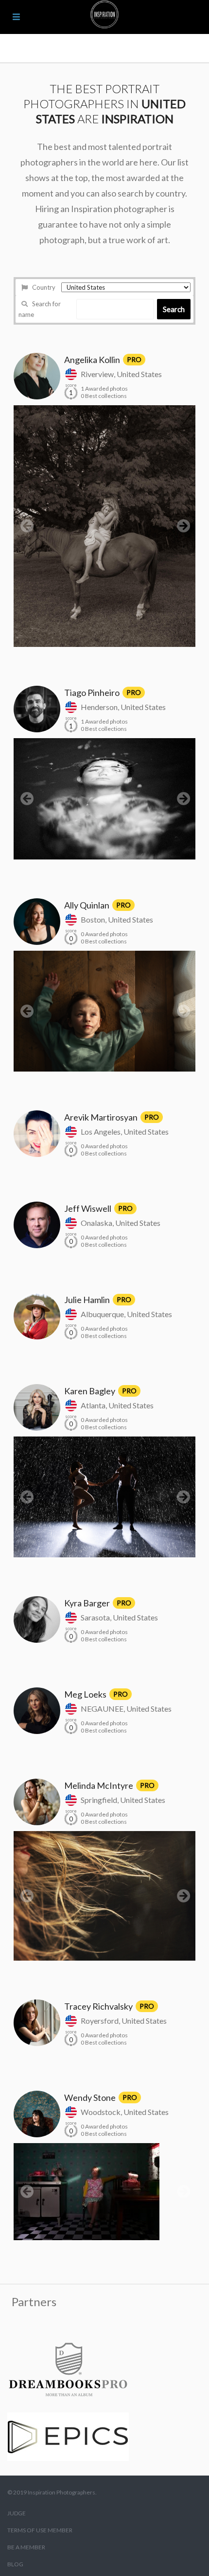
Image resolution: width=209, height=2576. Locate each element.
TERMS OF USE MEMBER (40, 2530)
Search (174, 309)
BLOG (15, 2564)
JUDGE (17, 2513)
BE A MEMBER (26, 2547)
